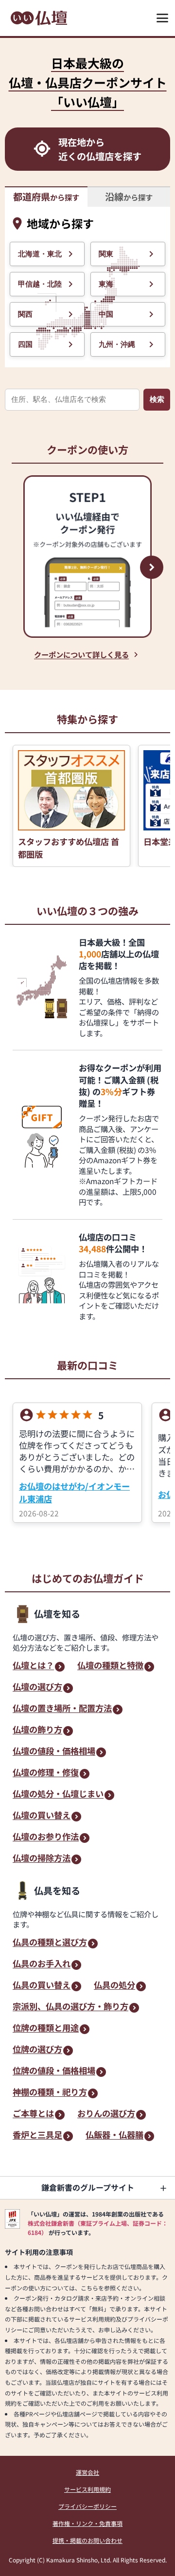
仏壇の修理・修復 (46, 1773)
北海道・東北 (40, 254)
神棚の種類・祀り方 (50, 2093)
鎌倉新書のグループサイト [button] (88, 2187)
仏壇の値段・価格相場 (54, 1752)
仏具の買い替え (42, 1986)
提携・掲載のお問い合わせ (87, 2540)
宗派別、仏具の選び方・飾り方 (70, 2007)
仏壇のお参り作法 (46, 1837)
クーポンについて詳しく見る (81, 654)
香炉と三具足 (37, 2135)
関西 (25, 314)
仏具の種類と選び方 (50, 1943)
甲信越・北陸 (40, 284)
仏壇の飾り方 (37, 1730)
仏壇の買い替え (42, 1816)
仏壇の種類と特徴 (110, 1666)
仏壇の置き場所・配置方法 (62, 1709)
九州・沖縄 (117, 344)
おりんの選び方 (106, 2114)
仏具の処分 (114, 1986)
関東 (106, 254)
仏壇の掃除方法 (42, 1859)
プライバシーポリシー (87, 2506)
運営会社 (87, 2472)
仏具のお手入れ (42, 1964)
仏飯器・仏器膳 (114, 2135)
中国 (106, 314)
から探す (46, 197)
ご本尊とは (33, 2114)
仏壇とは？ (33, 1666)
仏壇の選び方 (37, 1687)
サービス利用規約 (87, 2489)
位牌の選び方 (37, 2050)
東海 (106, 284)
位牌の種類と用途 (46, 2028)
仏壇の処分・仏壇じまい (58, 1794)
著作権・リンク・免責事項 (87, 2523)
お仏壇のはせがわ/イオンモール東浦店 (74, 1492)
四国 (25, 344)
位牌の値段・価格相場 (54, 2071)
